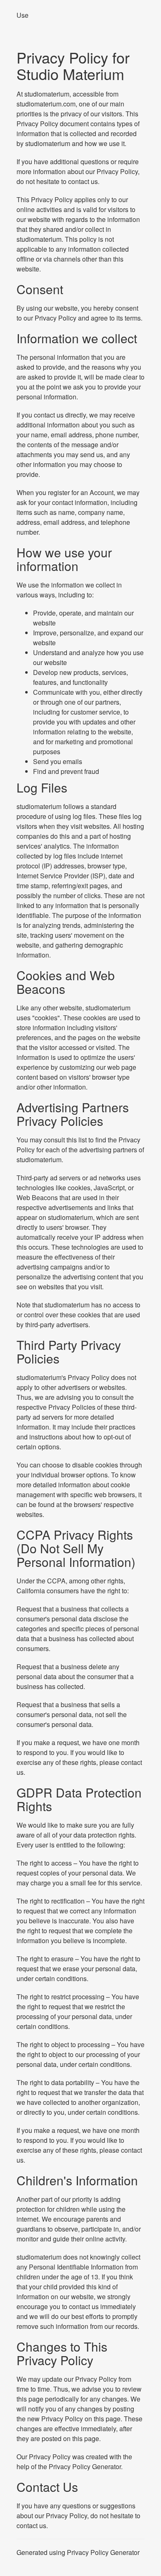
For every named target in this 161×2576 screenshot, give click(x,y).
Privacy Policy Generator (85, 2466)
